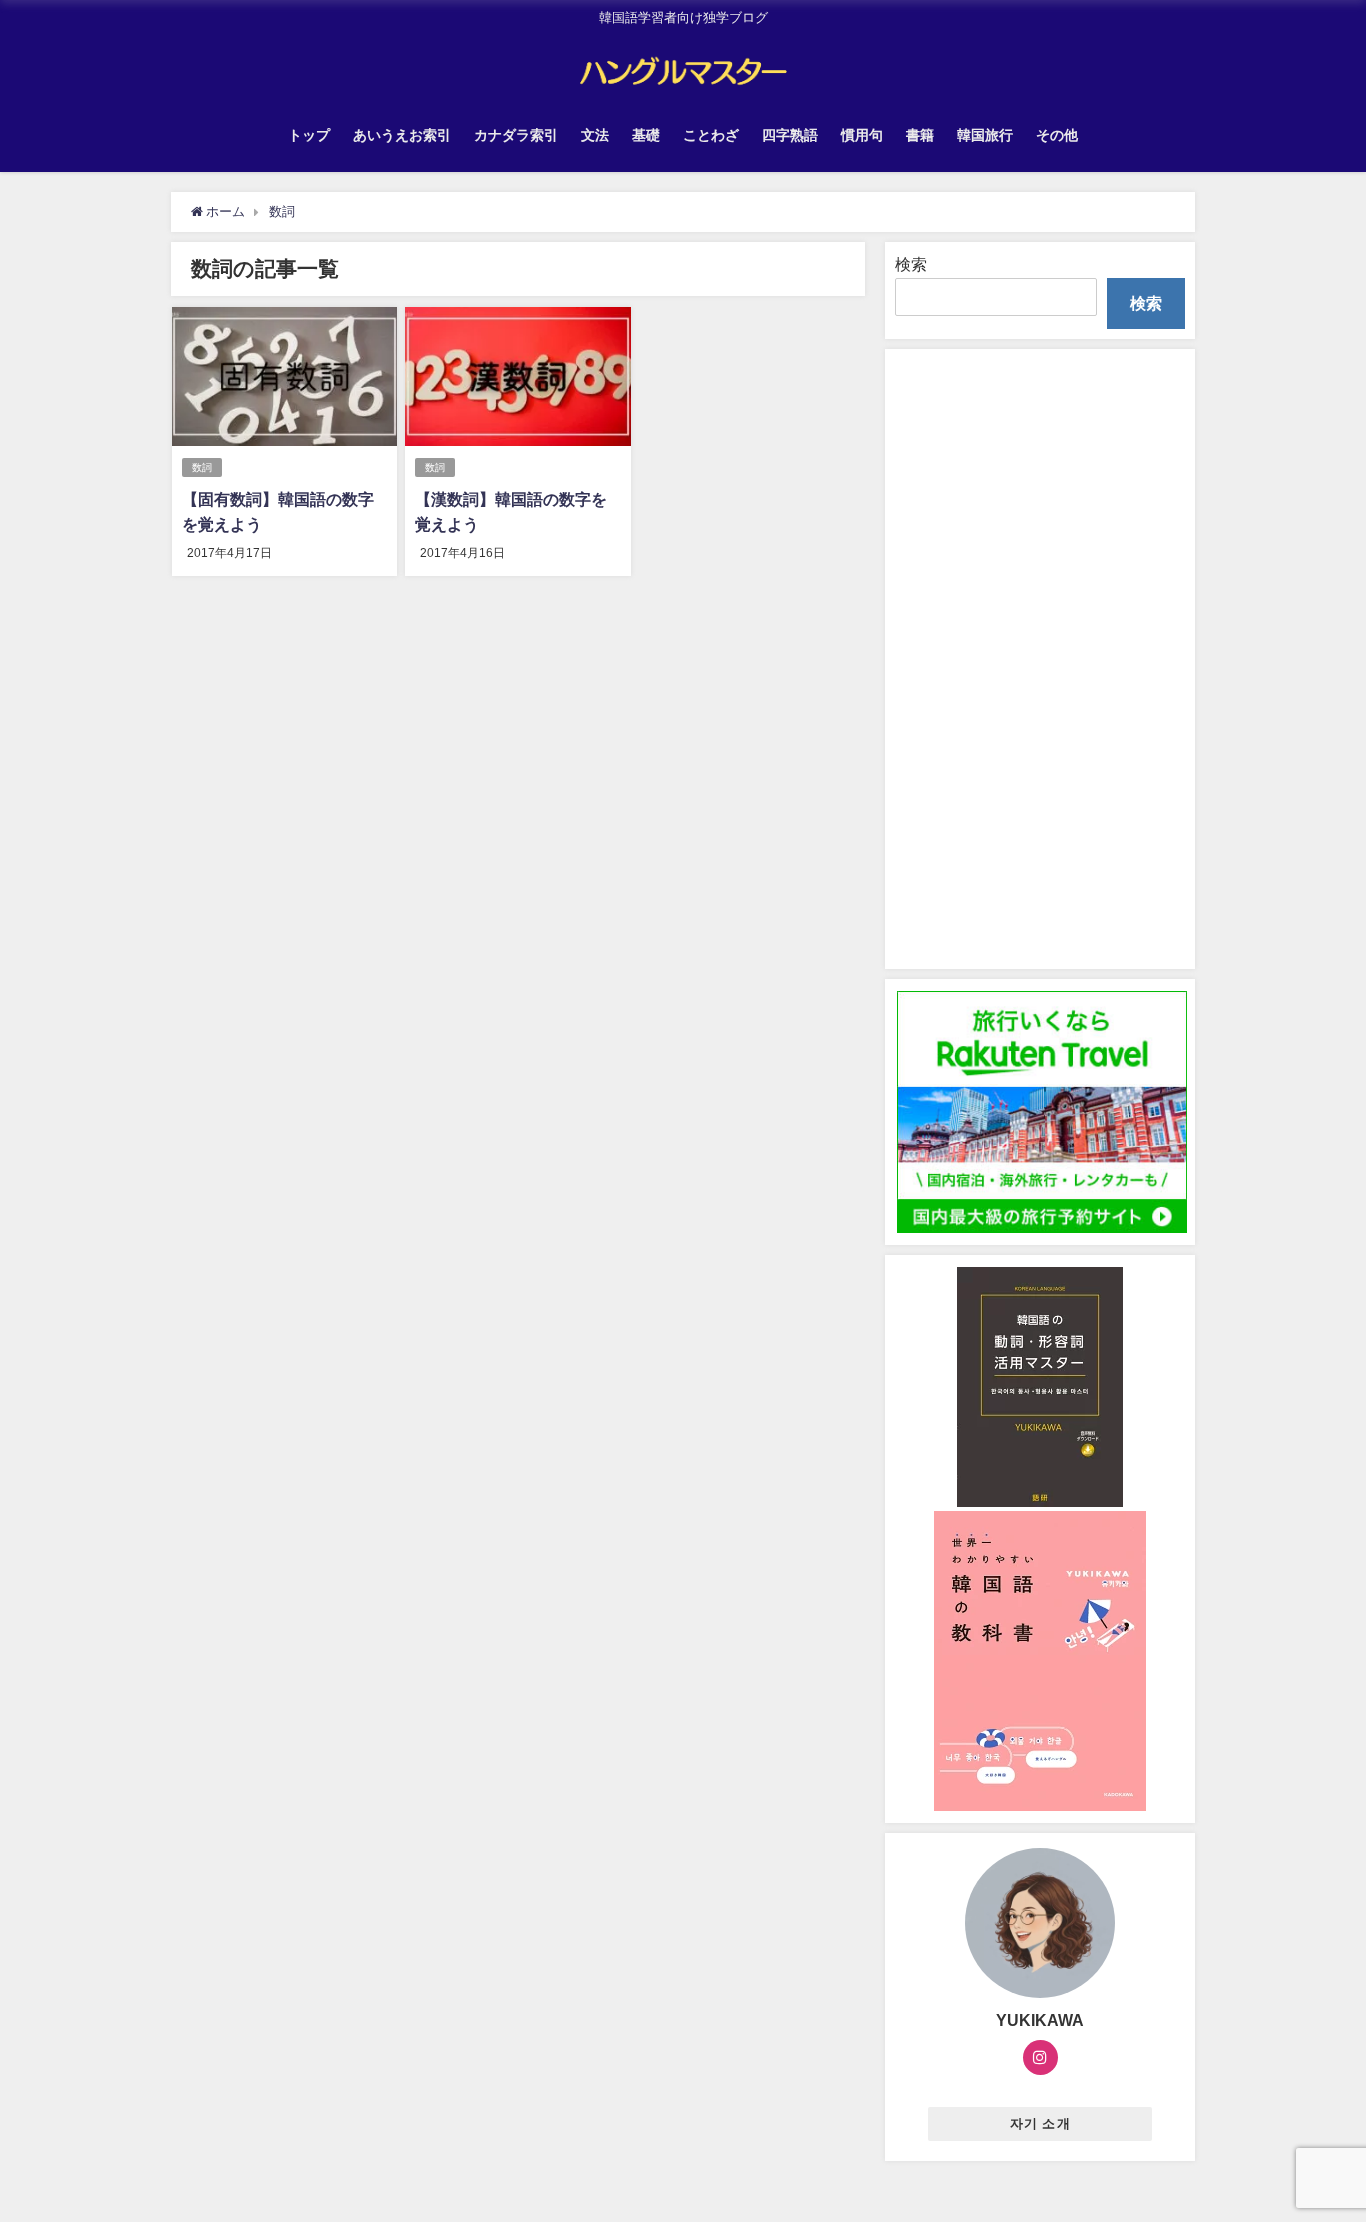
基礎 (646, 135)
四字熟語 (790, 135)
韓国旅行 (985, 135)
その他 (1057, 135)
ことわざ (711, 135)
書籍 (920, 135)
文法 (595, 135)
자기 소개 (1040, 2122)
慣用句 (862, 135)
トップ (309, 135)
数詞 (202, 467)
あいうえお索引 (402, 135)
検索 (911, 264)
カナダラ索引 (516, 135)
